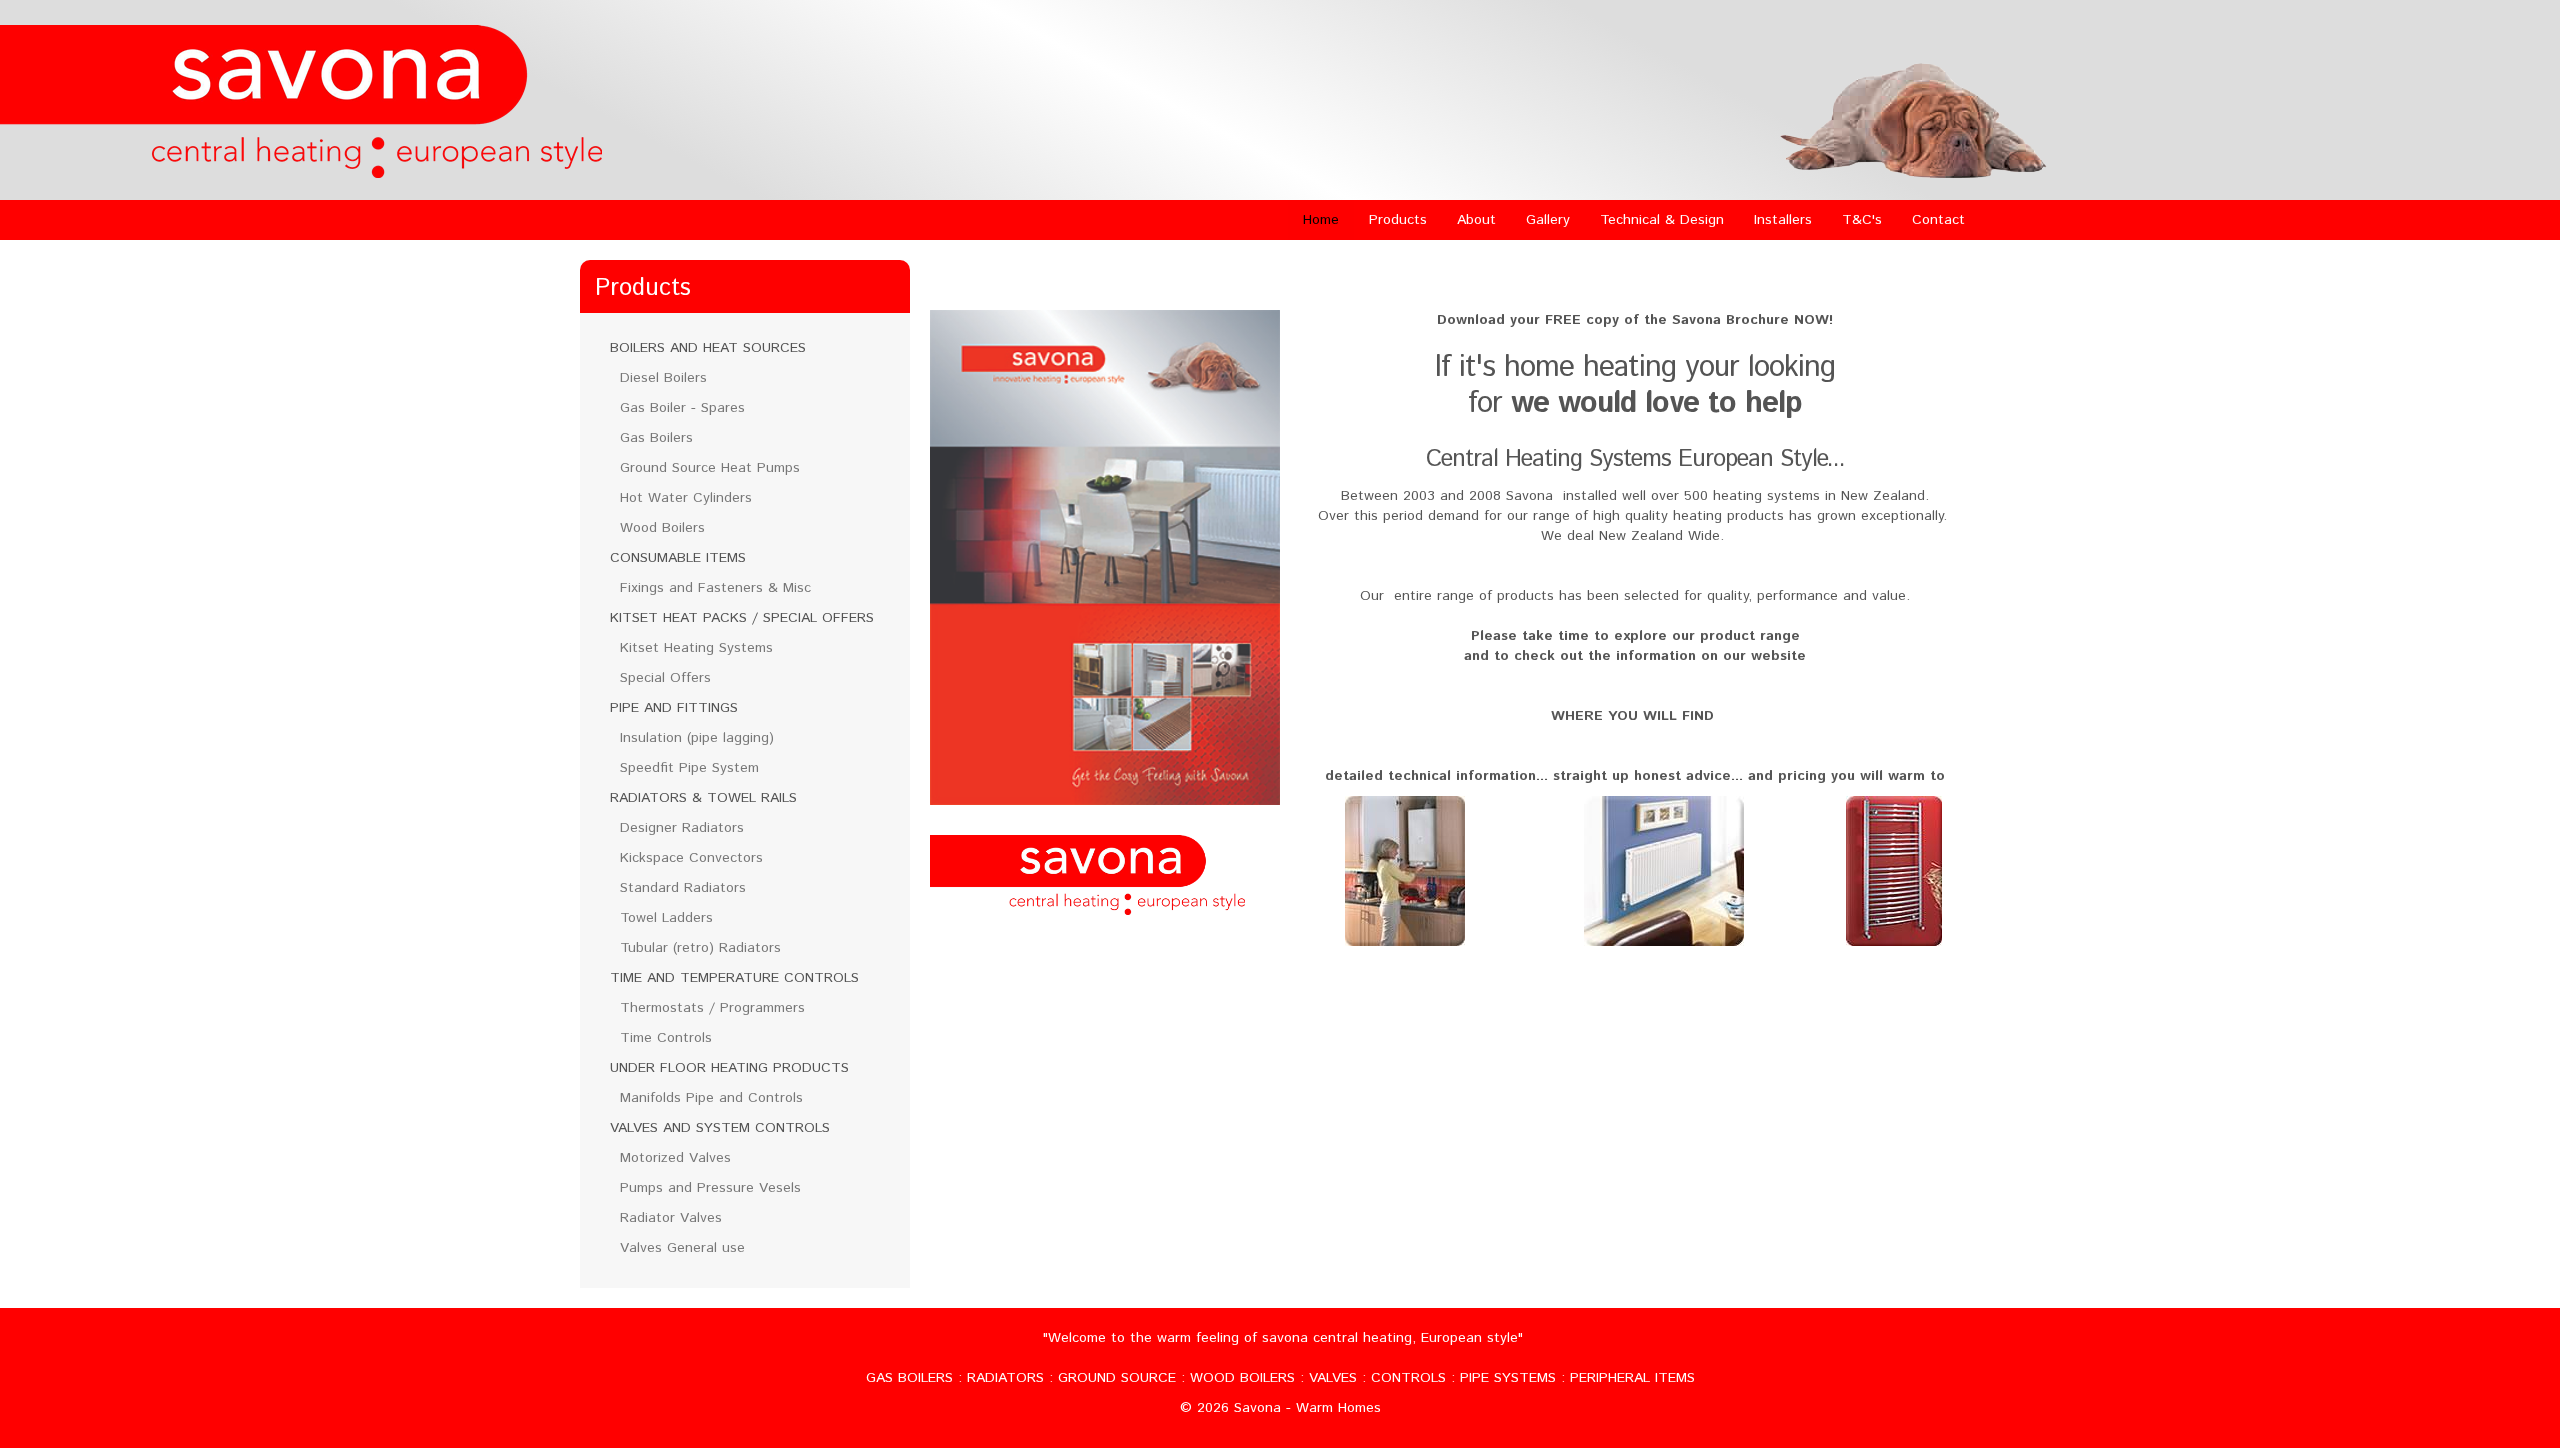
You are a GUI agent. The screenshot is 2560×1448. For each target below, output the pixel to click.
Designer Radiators (682, 828)
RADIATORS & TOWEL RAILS (703, 798)
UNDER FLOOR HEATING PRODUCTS (729, 1068)
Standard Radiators (683, 888)
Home (1321, 220)
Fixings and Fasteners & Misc (715, 588)
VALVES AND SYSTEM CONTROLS (720, 1128)
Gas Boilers (656, 438)
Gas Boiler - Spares (682, 408)
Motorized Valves (675, 1158)
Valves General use (682, 1248)
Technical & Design (1662, 220)
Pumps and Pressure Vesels (710, 1188)
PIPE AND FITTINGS (674, 708)
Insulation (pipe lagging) (697, 738)
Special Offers (665, 678)
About (1476, 220)
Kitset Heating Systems (696, 648)
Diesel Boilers (663, 378)
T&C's (1862, 220)
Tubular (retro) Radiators (700, 948)
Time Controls (666, 1038)
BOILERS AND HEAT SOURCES (708, 348)
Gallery (1548, 220)
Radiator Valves (671, 1218)
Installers (1783, 220)
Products (1398, 220)
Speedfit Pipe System (689, 768)
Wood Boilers (662, 528)
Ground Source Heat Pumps (710, 468)
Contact (1938, 220)
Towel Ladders (666, 918)
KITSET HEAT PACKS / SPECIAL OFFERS (742, 618)
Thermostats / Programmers (712, 1008)
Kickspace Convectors (691, 858)
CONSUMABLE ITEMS (678, 558)
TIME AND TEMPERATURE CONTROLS (734, 978)
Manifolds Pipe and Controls (711, 1098)
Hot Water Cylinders (686, 498)
